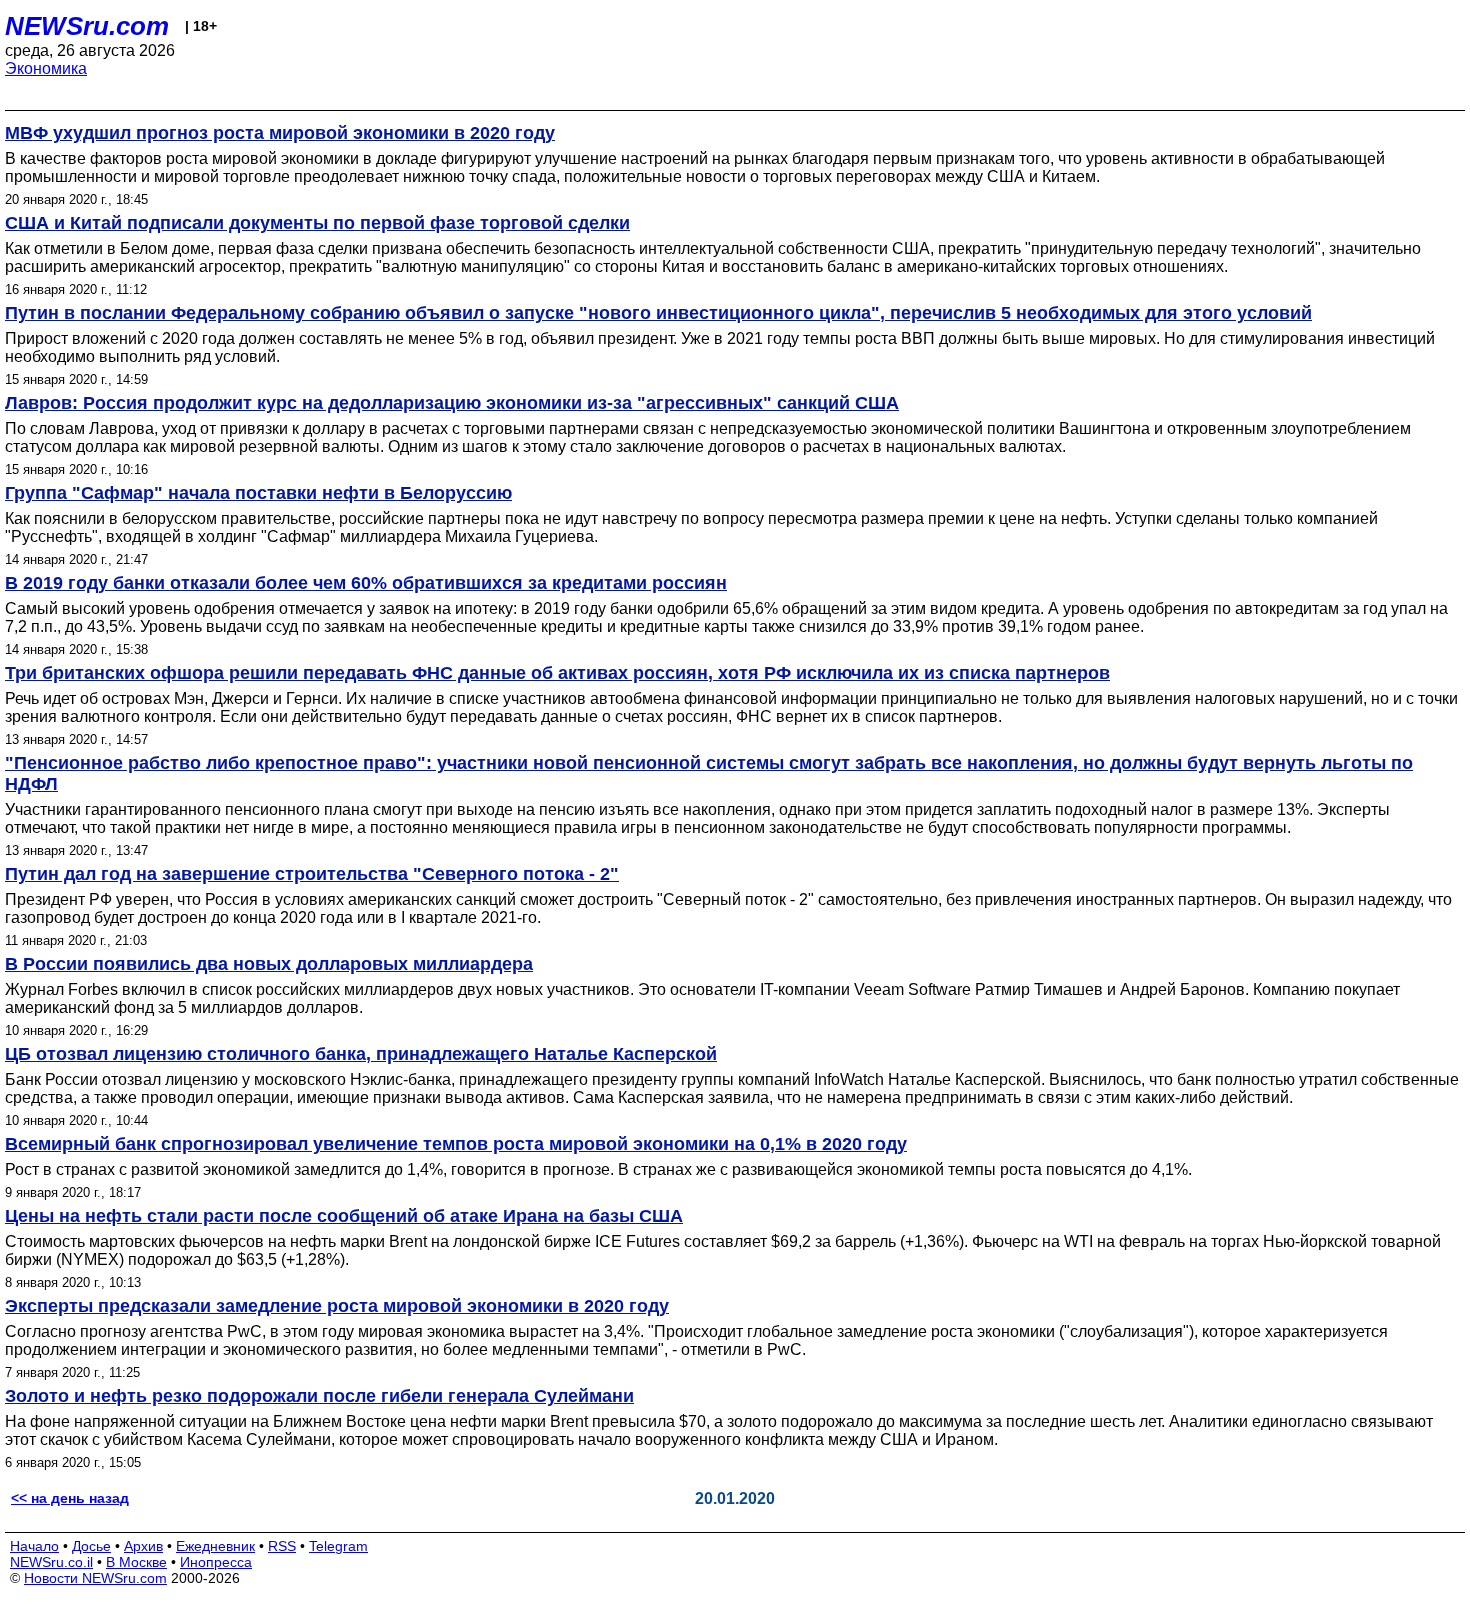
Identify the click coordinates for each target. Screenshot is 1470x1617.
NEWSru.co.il (51, 1562)
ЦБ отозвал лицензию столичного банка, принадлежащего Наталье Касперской (361, 1054)
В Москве (136, 1562)
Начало (34, 1546)
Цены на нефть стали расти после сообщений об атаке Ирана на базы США (344, 1216)
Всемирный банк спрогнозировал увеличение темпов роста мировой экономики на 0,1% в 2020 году (456, 1144)
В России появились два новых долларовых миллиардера (269, 964)
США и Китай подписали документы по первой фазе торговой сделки (317, 223)
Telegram (338, 1546)
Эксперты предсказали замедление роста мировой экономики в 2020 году (337, 1306)
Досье (91, 1546)
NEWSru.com (87, 26)
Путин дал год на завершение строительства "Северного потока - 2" (312, 874)
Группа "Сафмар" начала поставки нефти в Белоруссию (258, 493)
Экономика (46, 68)
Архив (143, 1546)
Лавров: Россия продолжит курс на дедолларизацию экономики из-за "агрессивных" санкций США (452, 403)
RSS (282, 1546)
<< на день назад (70, 1498)
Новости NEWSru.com (95, 1578)
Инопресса (216, 1562)
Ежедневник (215, 1546)
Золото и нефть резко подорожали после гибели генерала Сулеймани (319, 1396)
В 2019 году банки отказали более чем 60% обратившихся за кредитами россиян (366, 583)
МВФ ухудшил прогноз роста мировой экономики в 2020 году (280, 133)
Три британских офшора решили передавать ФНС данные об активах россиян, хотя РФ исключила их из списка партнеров (557, 673)
